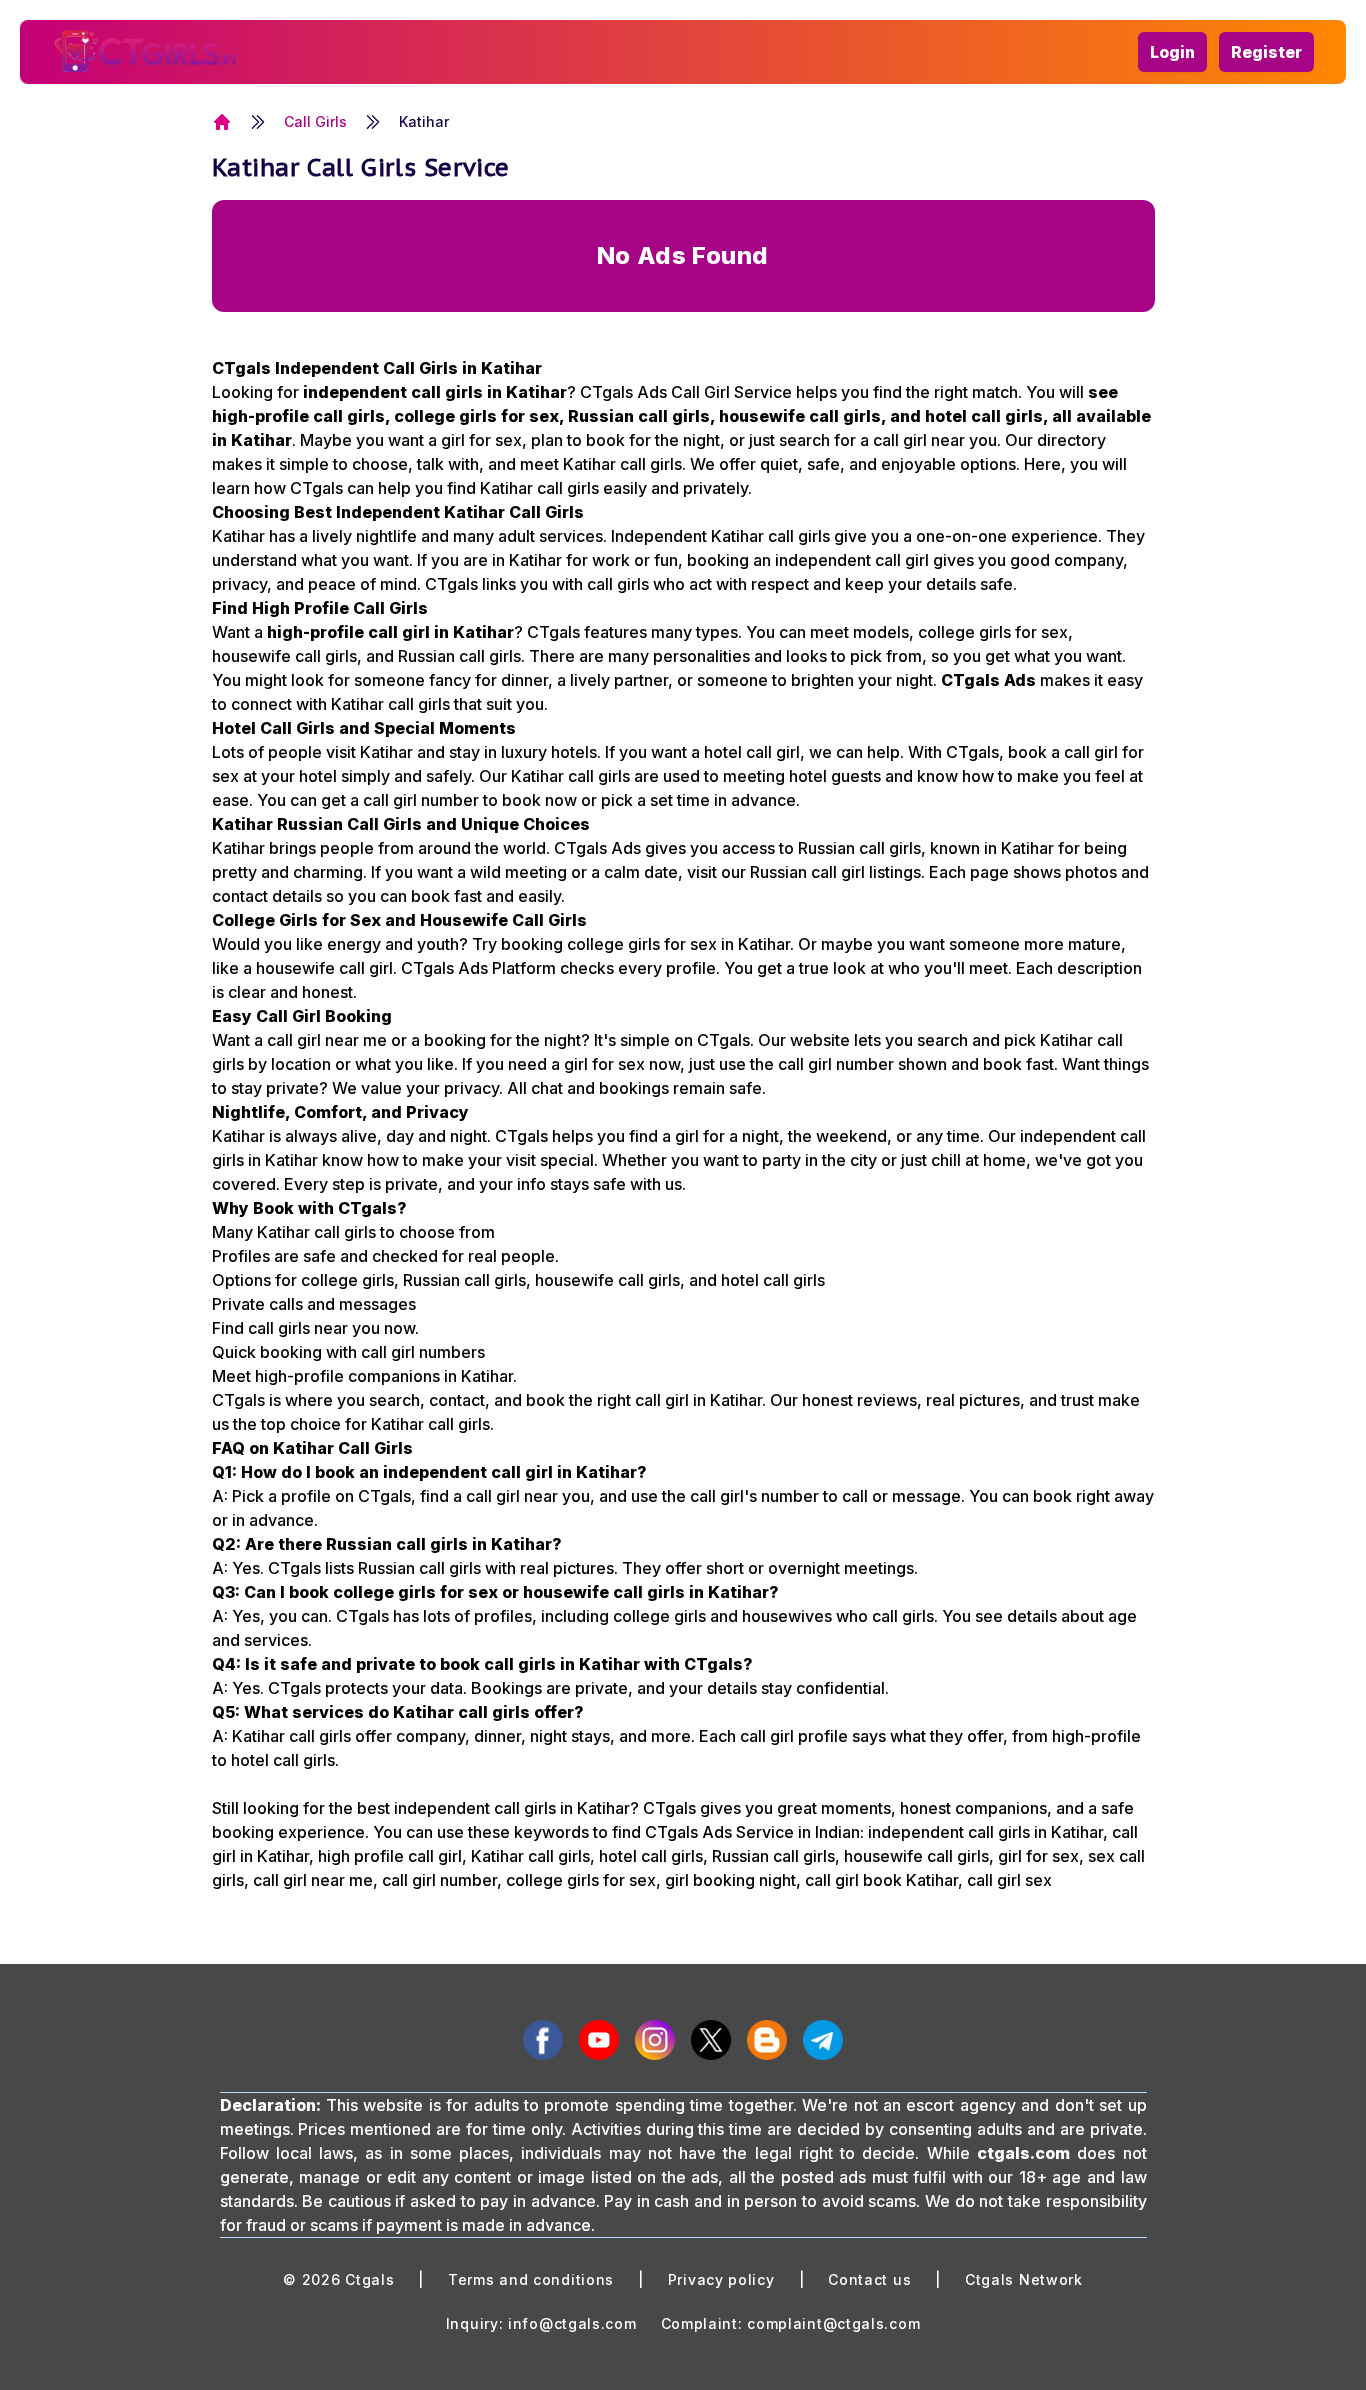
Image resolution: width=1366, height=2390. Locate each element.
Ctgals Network (1024, 2279)
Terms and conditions (531, 2279)
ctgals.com (1023, 2153)
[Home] (222, 122)
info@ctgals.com (572, 2323)
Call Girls (315, 121)
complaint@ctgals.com (833, 2323)
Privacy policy (721, 2279)
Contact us (869, 2279)
